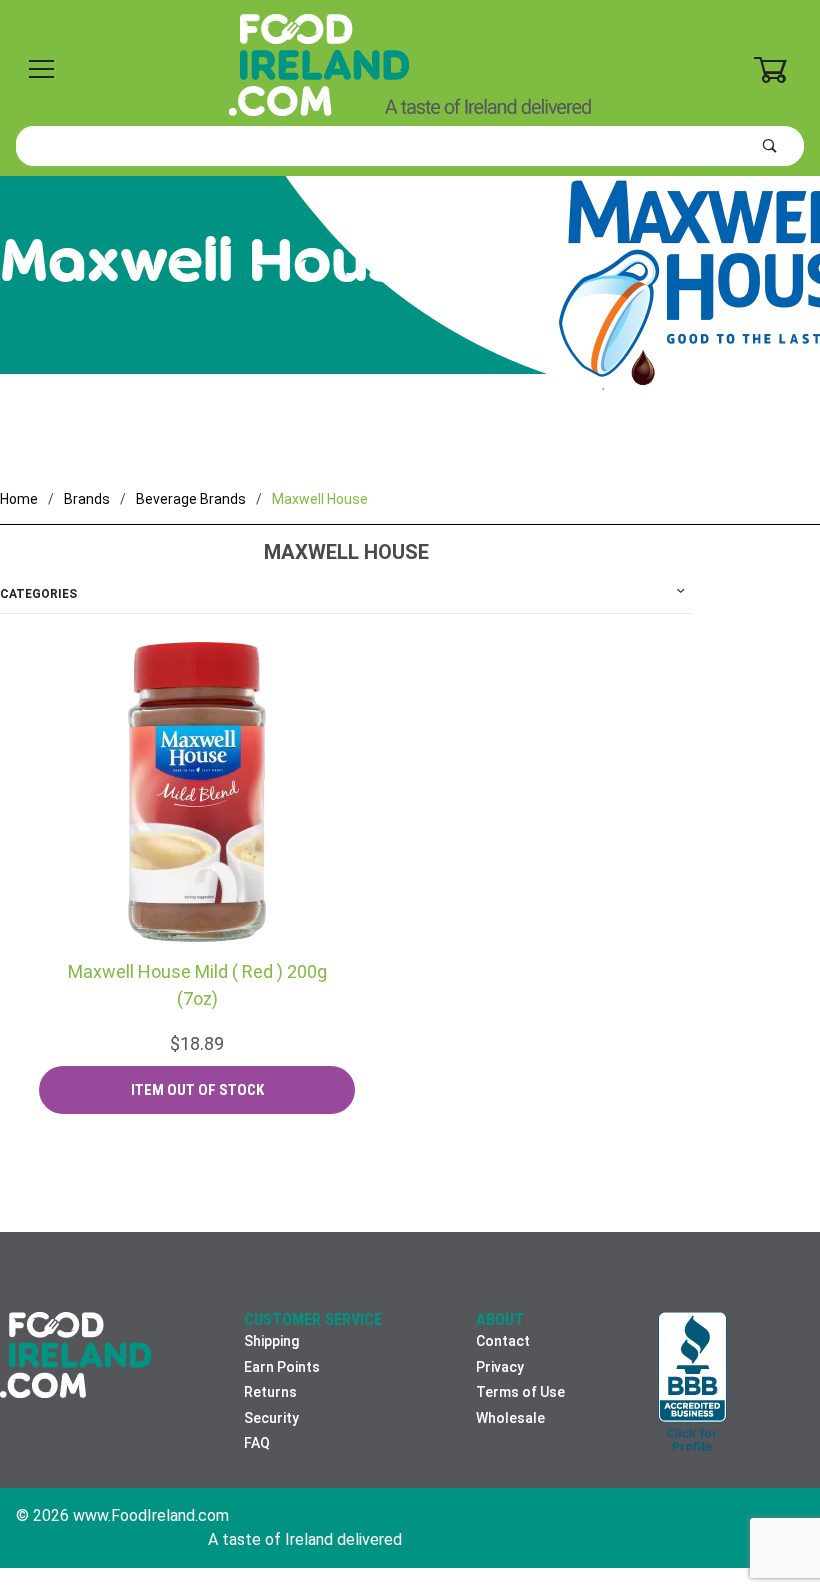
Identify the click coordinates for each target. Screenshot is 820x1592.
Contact (503, 1341)
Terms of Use (520, 1392)
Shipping (271, 1341)
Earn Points (282, 1367)
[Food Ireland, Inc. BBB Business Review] (692, 1383)
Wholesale (510, 1418)
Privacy (500, 1367)
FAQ (257, 1443)
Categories (38, 594)
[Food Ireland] (410, 64)
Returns (270, 1392)
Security (271, 1418)
